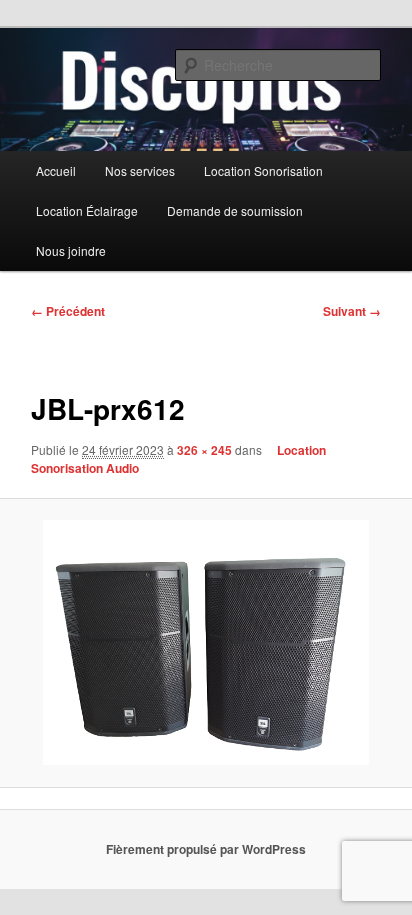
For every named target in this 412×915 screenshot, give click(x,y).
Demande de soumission (235, 210)
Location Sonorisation (263, 170)
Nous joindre (71, 250)
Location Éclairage (87, 210)
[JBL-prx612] (205, 642)
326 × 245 (204, 450)
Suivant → (352, 311)
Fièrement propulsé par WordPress (206, 849)
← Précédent (68, 311)
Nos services (140, 170)
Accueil (56, 170)
